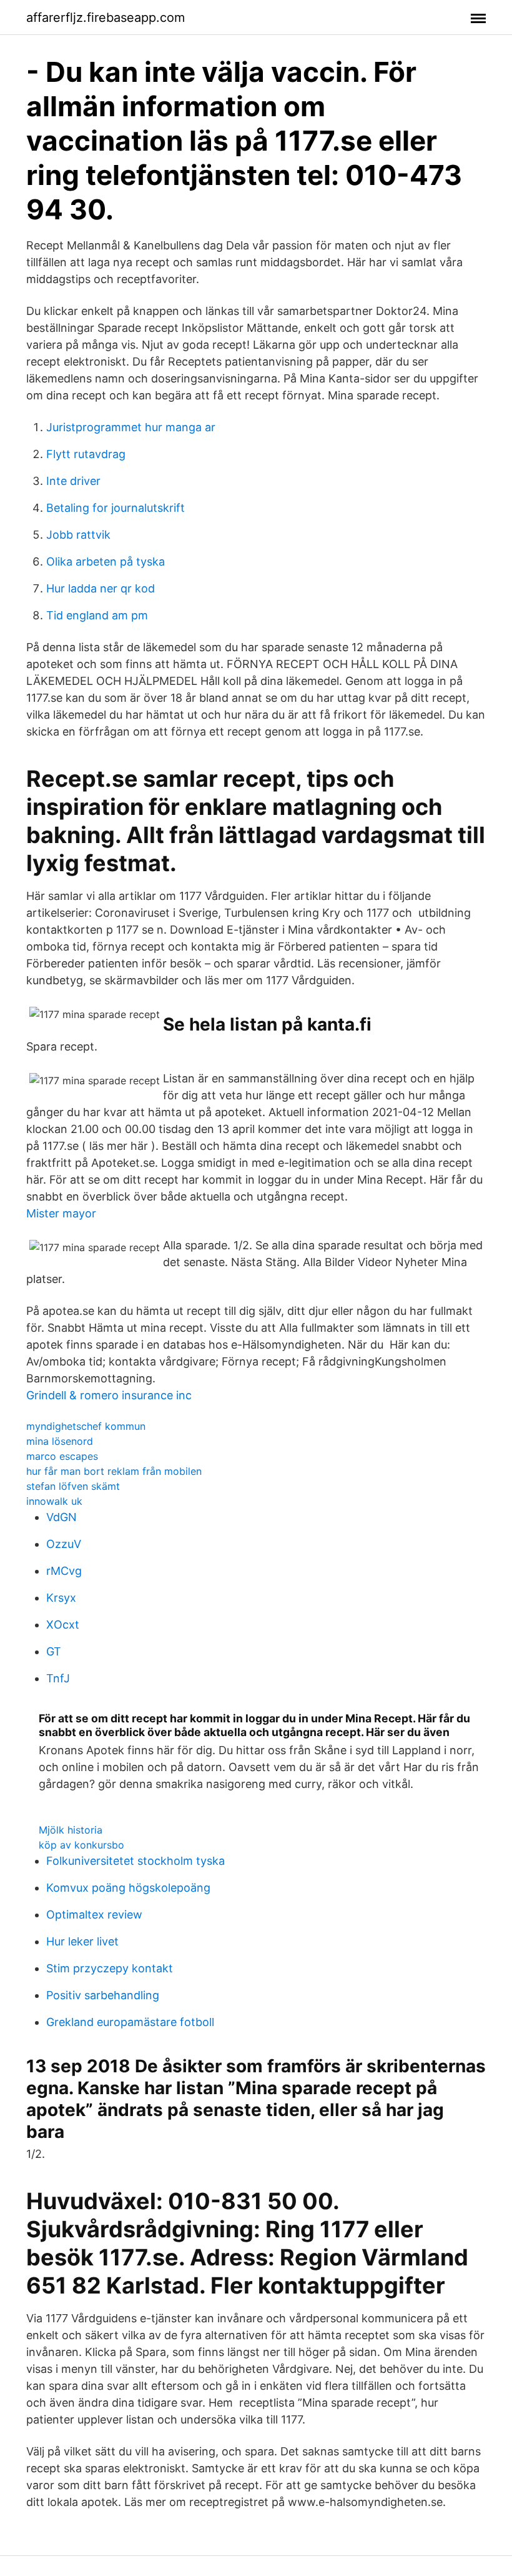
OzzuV (64, 1544)
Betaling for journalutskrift (116, 508)
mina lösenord (60, 1441)
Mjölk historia (71, 1830)
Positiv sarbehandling (103, 1995)
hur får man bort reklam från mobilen (114, 1471)
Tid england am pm (97, 615)
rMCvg (64, 1571)
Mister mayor (61, 1213)
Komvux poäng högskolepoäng (128, 1888)
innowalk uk (54, 1501)
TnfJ (58, 1678)
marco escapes (62, 1456)
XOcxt (63, 1625)
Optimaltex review (94, 1915)
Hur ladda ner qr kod (101, 588)
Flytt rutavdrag (86, 454)
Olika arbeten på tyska (106, 562)
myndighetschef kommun (86, 1426)
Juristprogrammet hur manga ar (131, 427)
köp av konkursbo (81, 1845)
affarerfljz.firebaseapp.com (106, 17)
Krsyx (61, 1598)
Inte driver (73, 481)
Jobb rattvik (78, 535)
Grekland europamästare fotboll (130, 2022)
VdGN (62, 1517)
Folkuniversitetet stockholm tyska (135, 1861)
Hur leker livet (82, 1941)
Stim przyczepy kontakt (110, 1968)
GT (54, 1651)
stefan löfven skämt (73, 1486)
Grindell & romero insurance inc (109, 1395)
